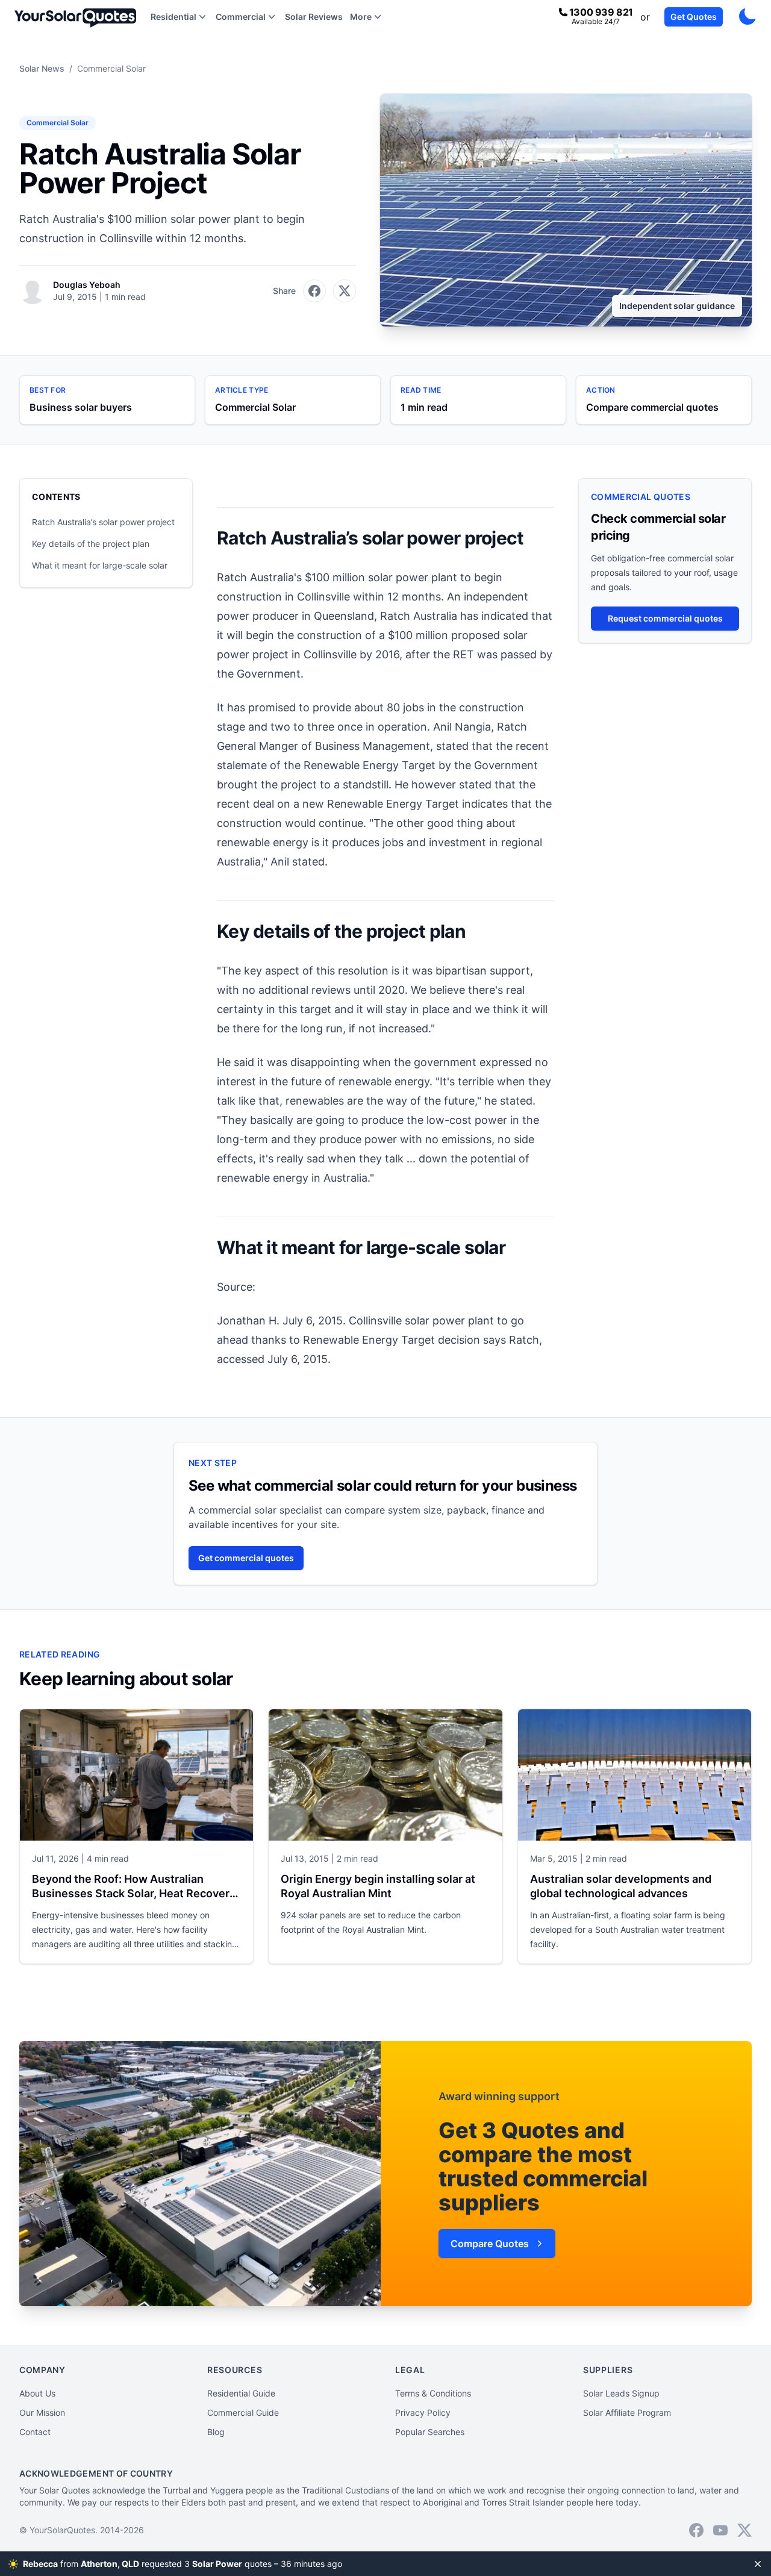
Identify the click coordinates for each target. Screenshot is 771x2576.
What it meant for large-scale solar (100, 565)
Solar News (42, 68)
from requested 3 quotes (184, 2564)
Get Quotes (694, 17)
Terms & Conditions (433, 2393)
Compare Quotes (490, 2244)
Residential (173, 17)
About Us (37, 2393)
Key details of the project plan (91, 544)
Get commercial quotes (246, 1558)
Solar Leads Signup (621, 2393)
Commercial (241, 17)
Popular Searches (430, 2432)
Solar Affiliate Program (627, 2412)
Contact (35, 2432)
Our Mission (42, 2412)
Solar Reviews (314, 17)
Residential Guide (241, 2393)
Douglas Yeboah (87, 285)
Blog (216, 2432)
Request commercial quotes (665, 618)
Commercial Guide (243, 2412)
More (361, 17)
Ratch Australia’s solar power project (103, 522)
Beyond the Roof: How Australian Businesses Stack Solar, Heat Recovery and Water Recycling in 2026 (134, 1893)
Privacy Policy (423, 2412)
